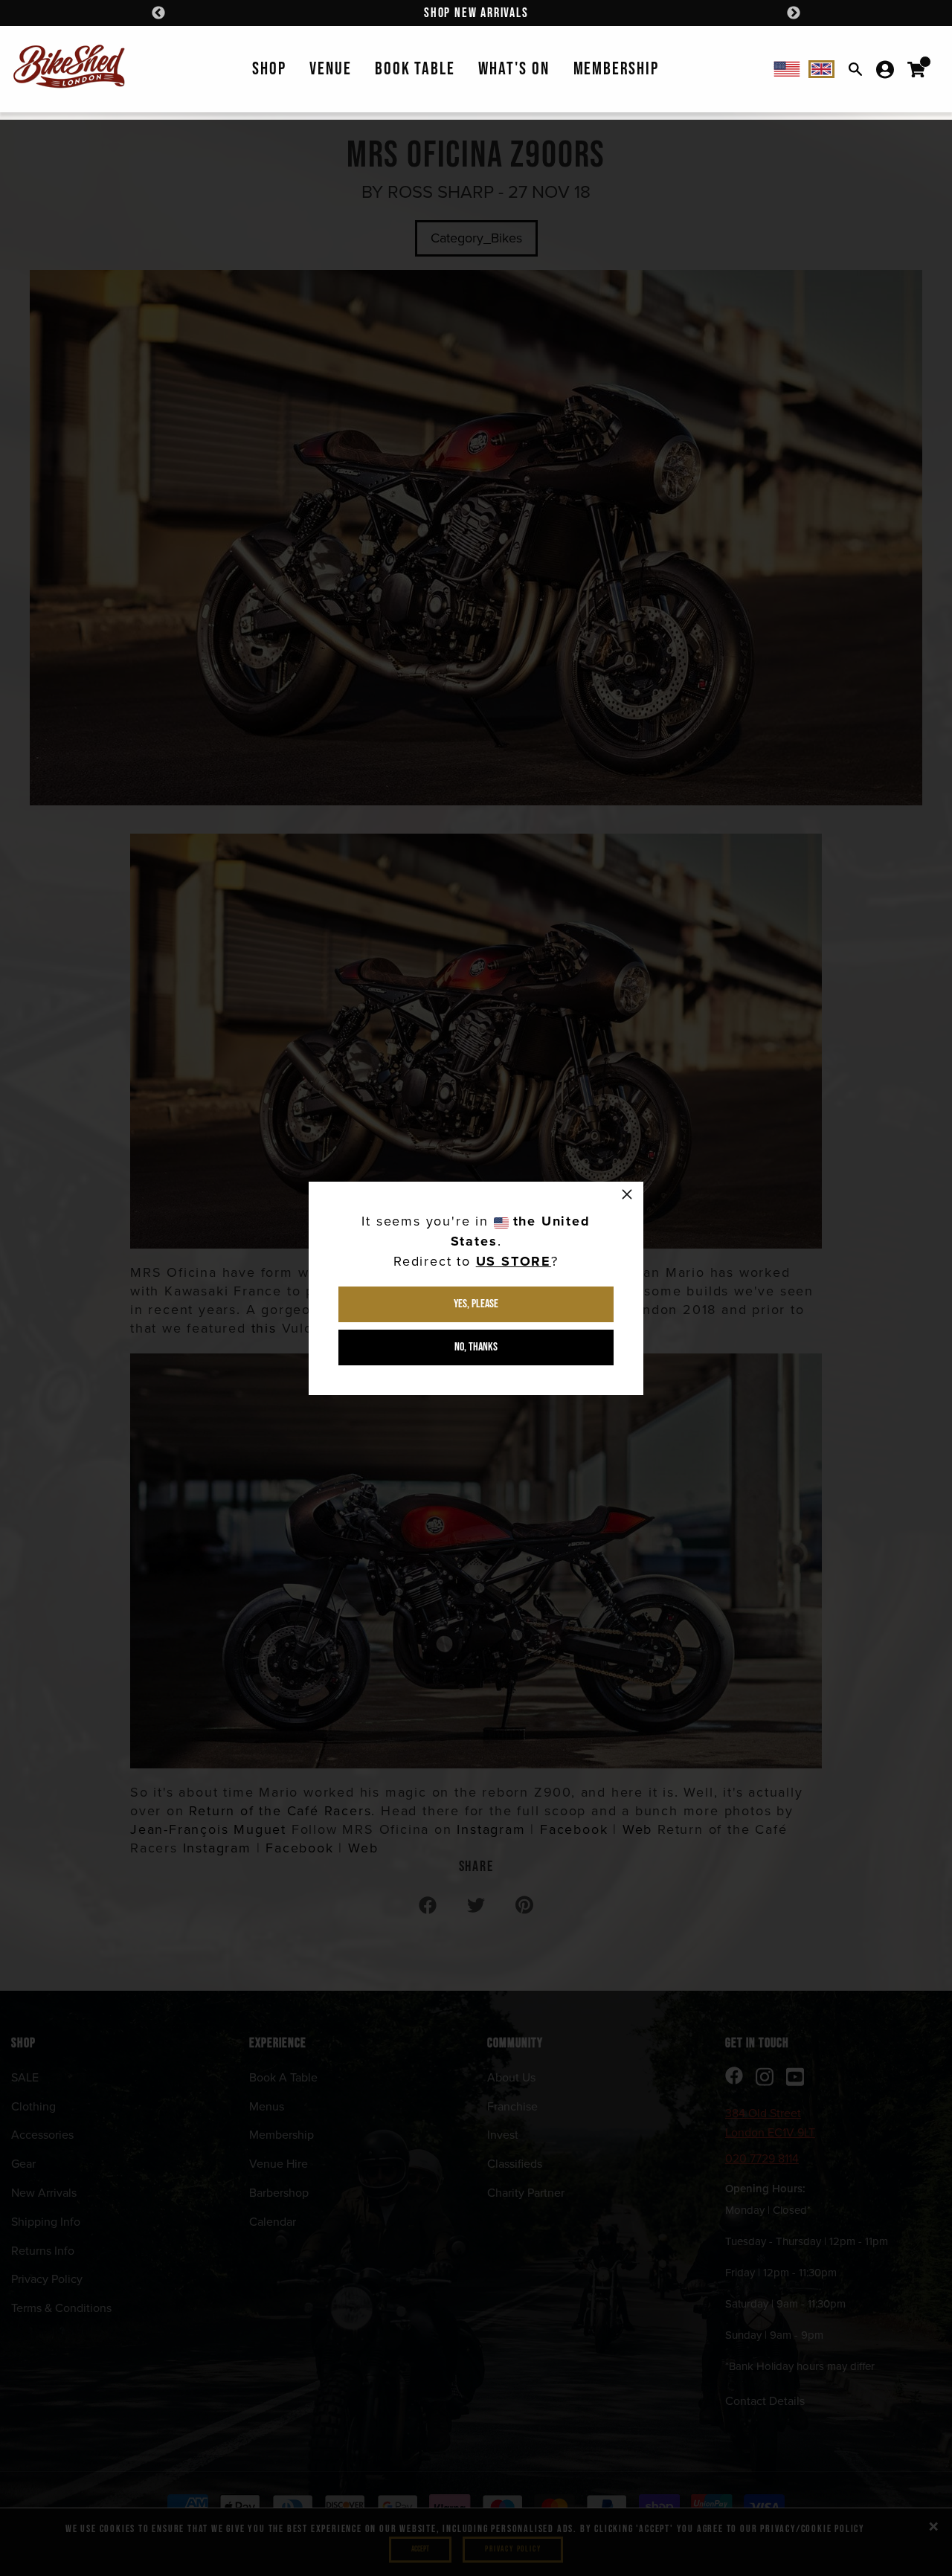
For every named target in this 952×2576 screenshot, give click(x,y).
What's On (514, 69)
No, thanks (476, 1347)
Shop (269, 69)
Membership (616, 69)
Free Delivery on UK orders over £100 (476, 13)
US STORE (514, 1261)
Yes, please (476, 1304)
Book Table (415, 69)
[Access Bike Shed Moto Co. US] (787, 69)
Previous (158, 13)
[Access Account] (885, 69)
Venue (330, 69)
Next (794, 13)
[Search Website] (855, 69)
